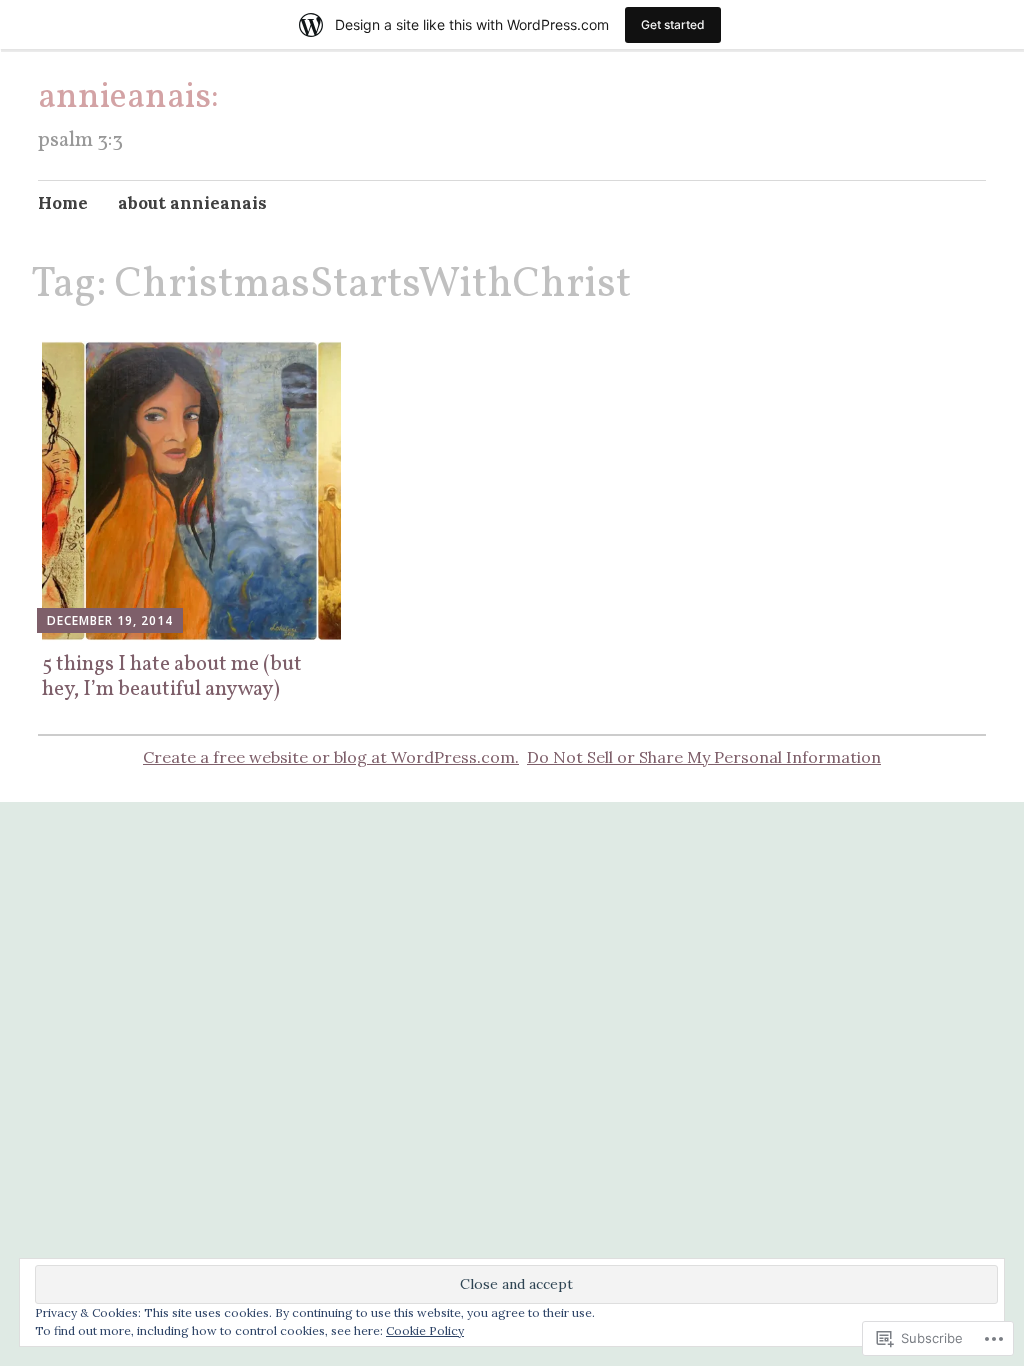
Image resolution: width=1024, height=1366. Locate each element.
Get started (673, 24)
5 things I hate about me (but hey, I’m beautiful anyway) (172, 677)
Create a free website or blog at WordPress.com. (331, 757)
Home (63, 203)
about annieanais (192, 203)
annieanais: (128, 98)
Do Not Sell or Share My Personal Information (704, 757)
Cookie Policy (425, 1330)
